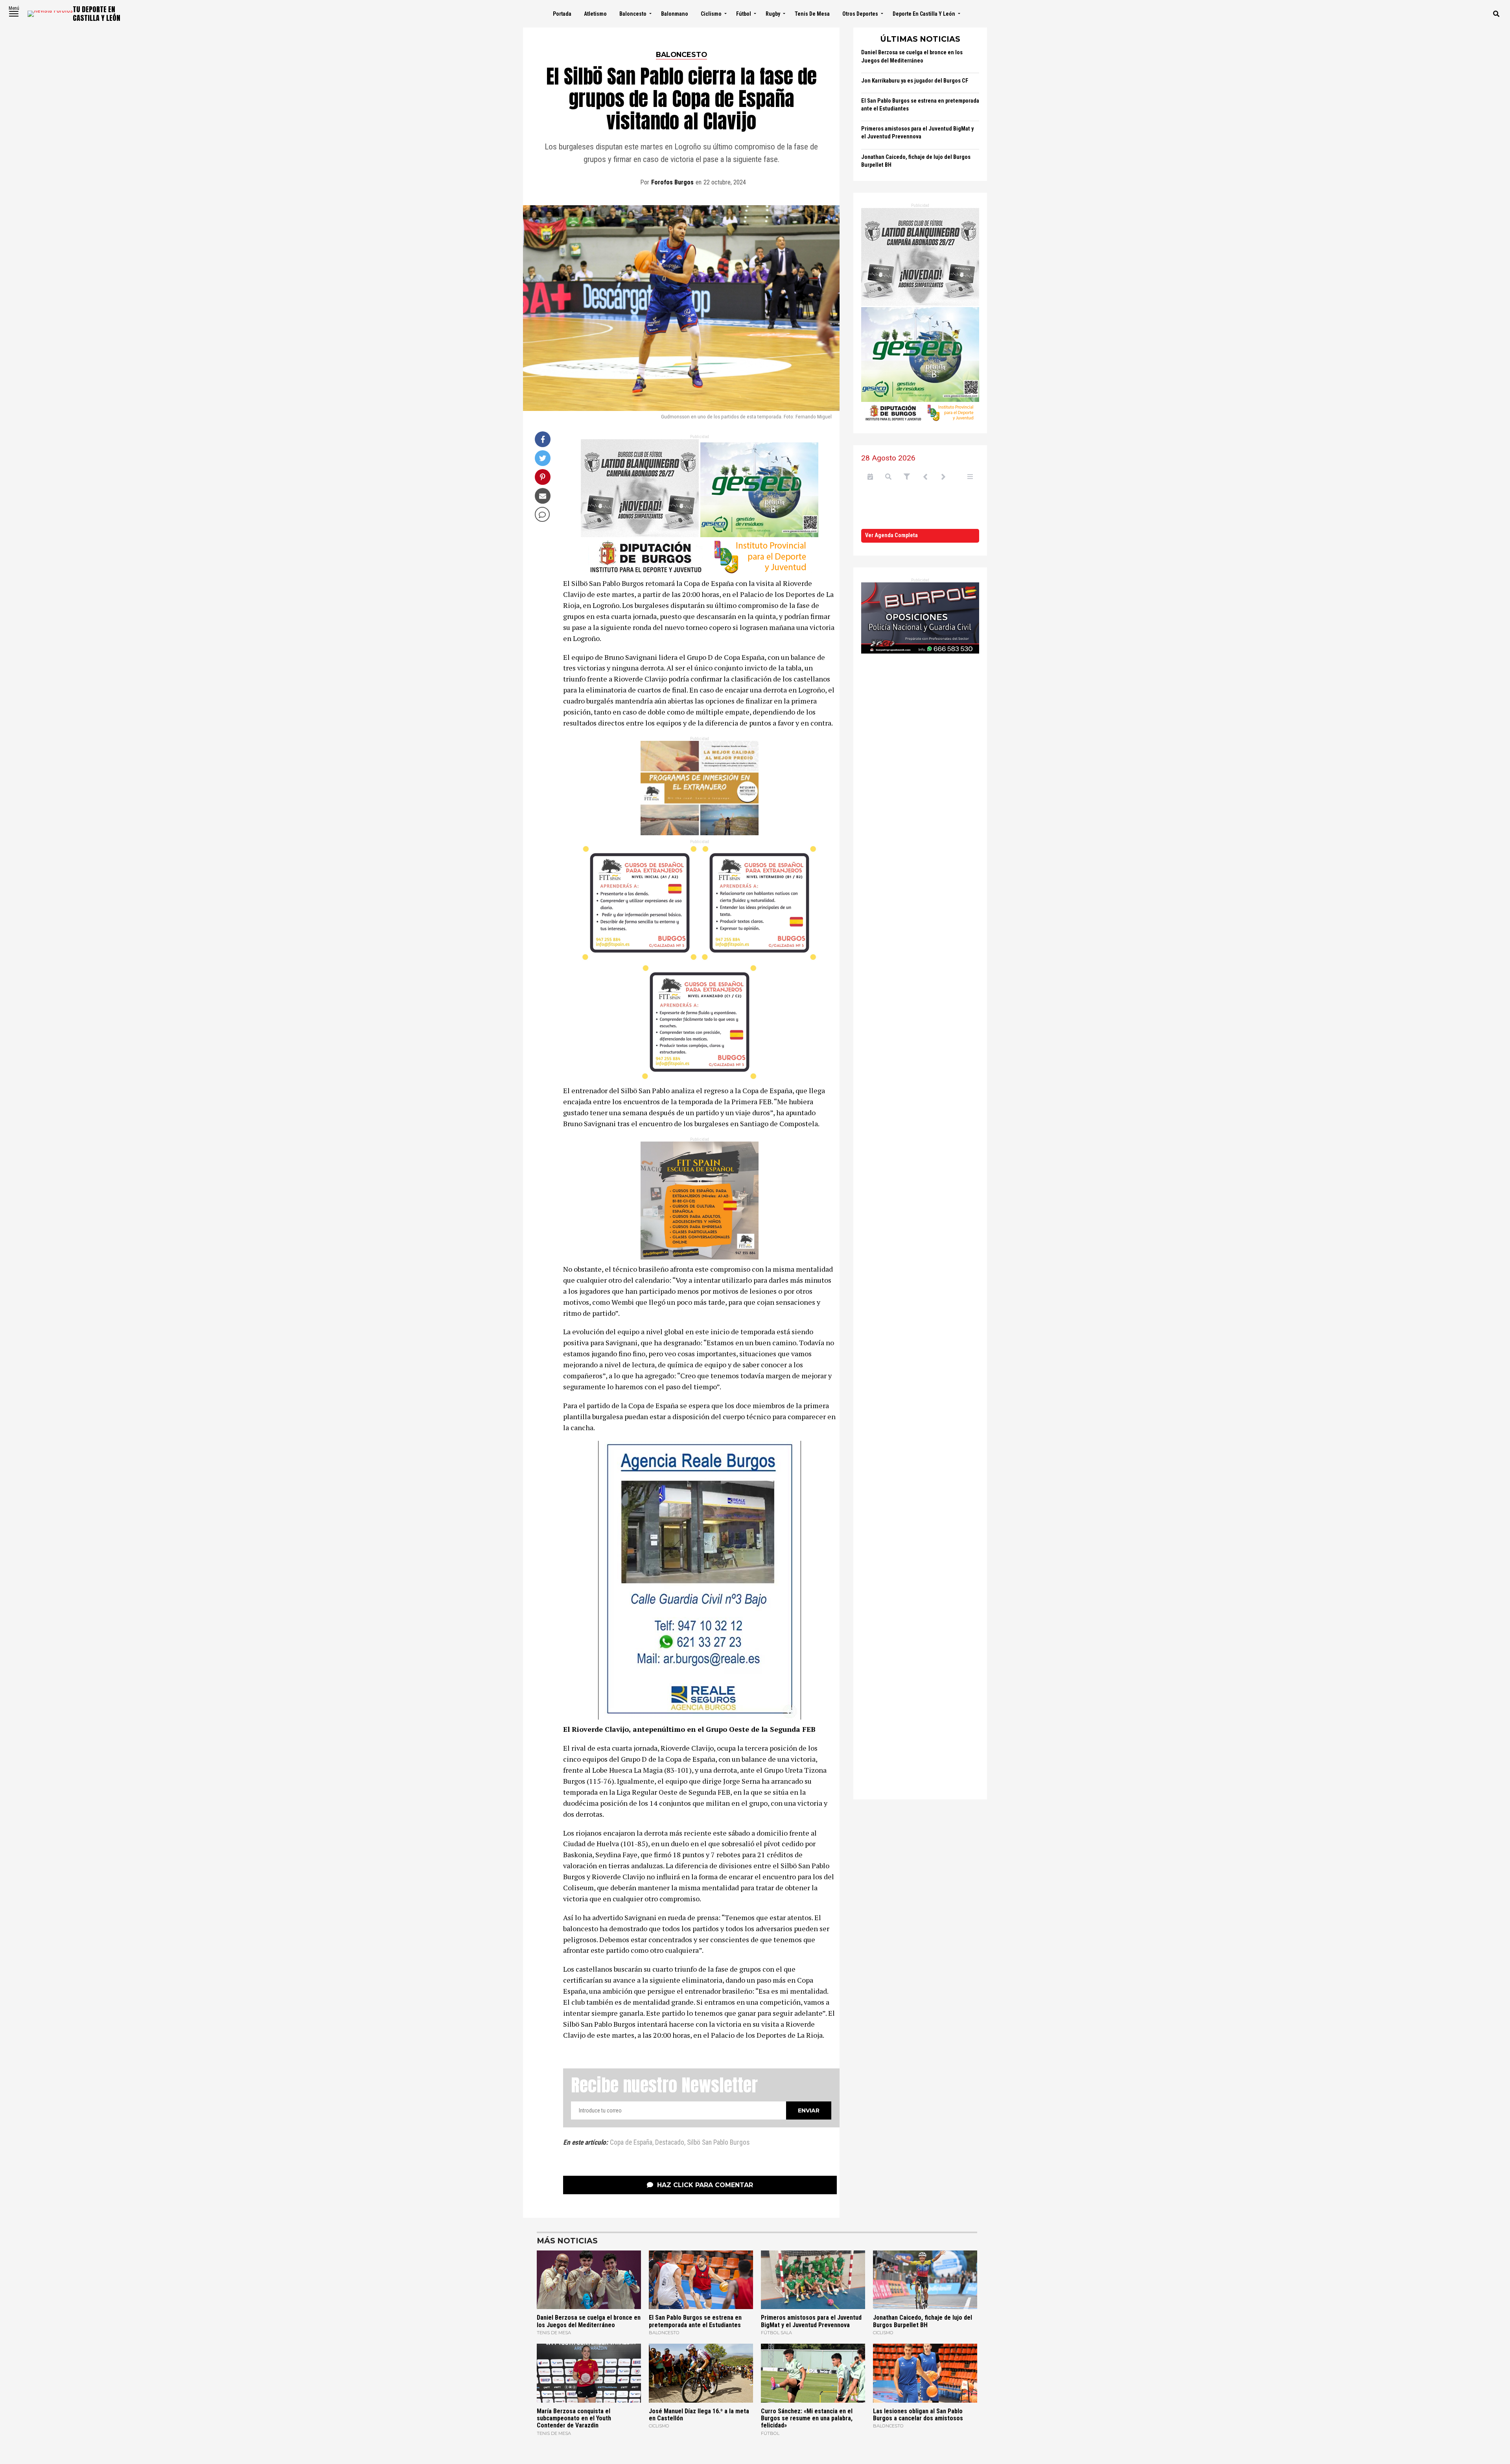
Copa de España (631, 2143)
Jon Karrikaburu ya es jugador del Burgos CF (915, 81)
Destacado (670, 2143)
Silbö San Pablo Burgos (718, 2143)
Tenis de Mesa (812, 14)
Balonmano (675, 14)
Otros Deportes (860, 14)
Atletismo (595, 14)
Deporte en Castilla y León (924, 14)
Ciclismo (711, 14)
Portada (562, 14)
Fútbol (744, 14)
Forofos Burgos (672, 182)
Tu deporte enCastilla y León (97, 14)
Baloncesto (633, 14)
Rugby (773, 14)
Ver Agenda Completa (891, 535)
